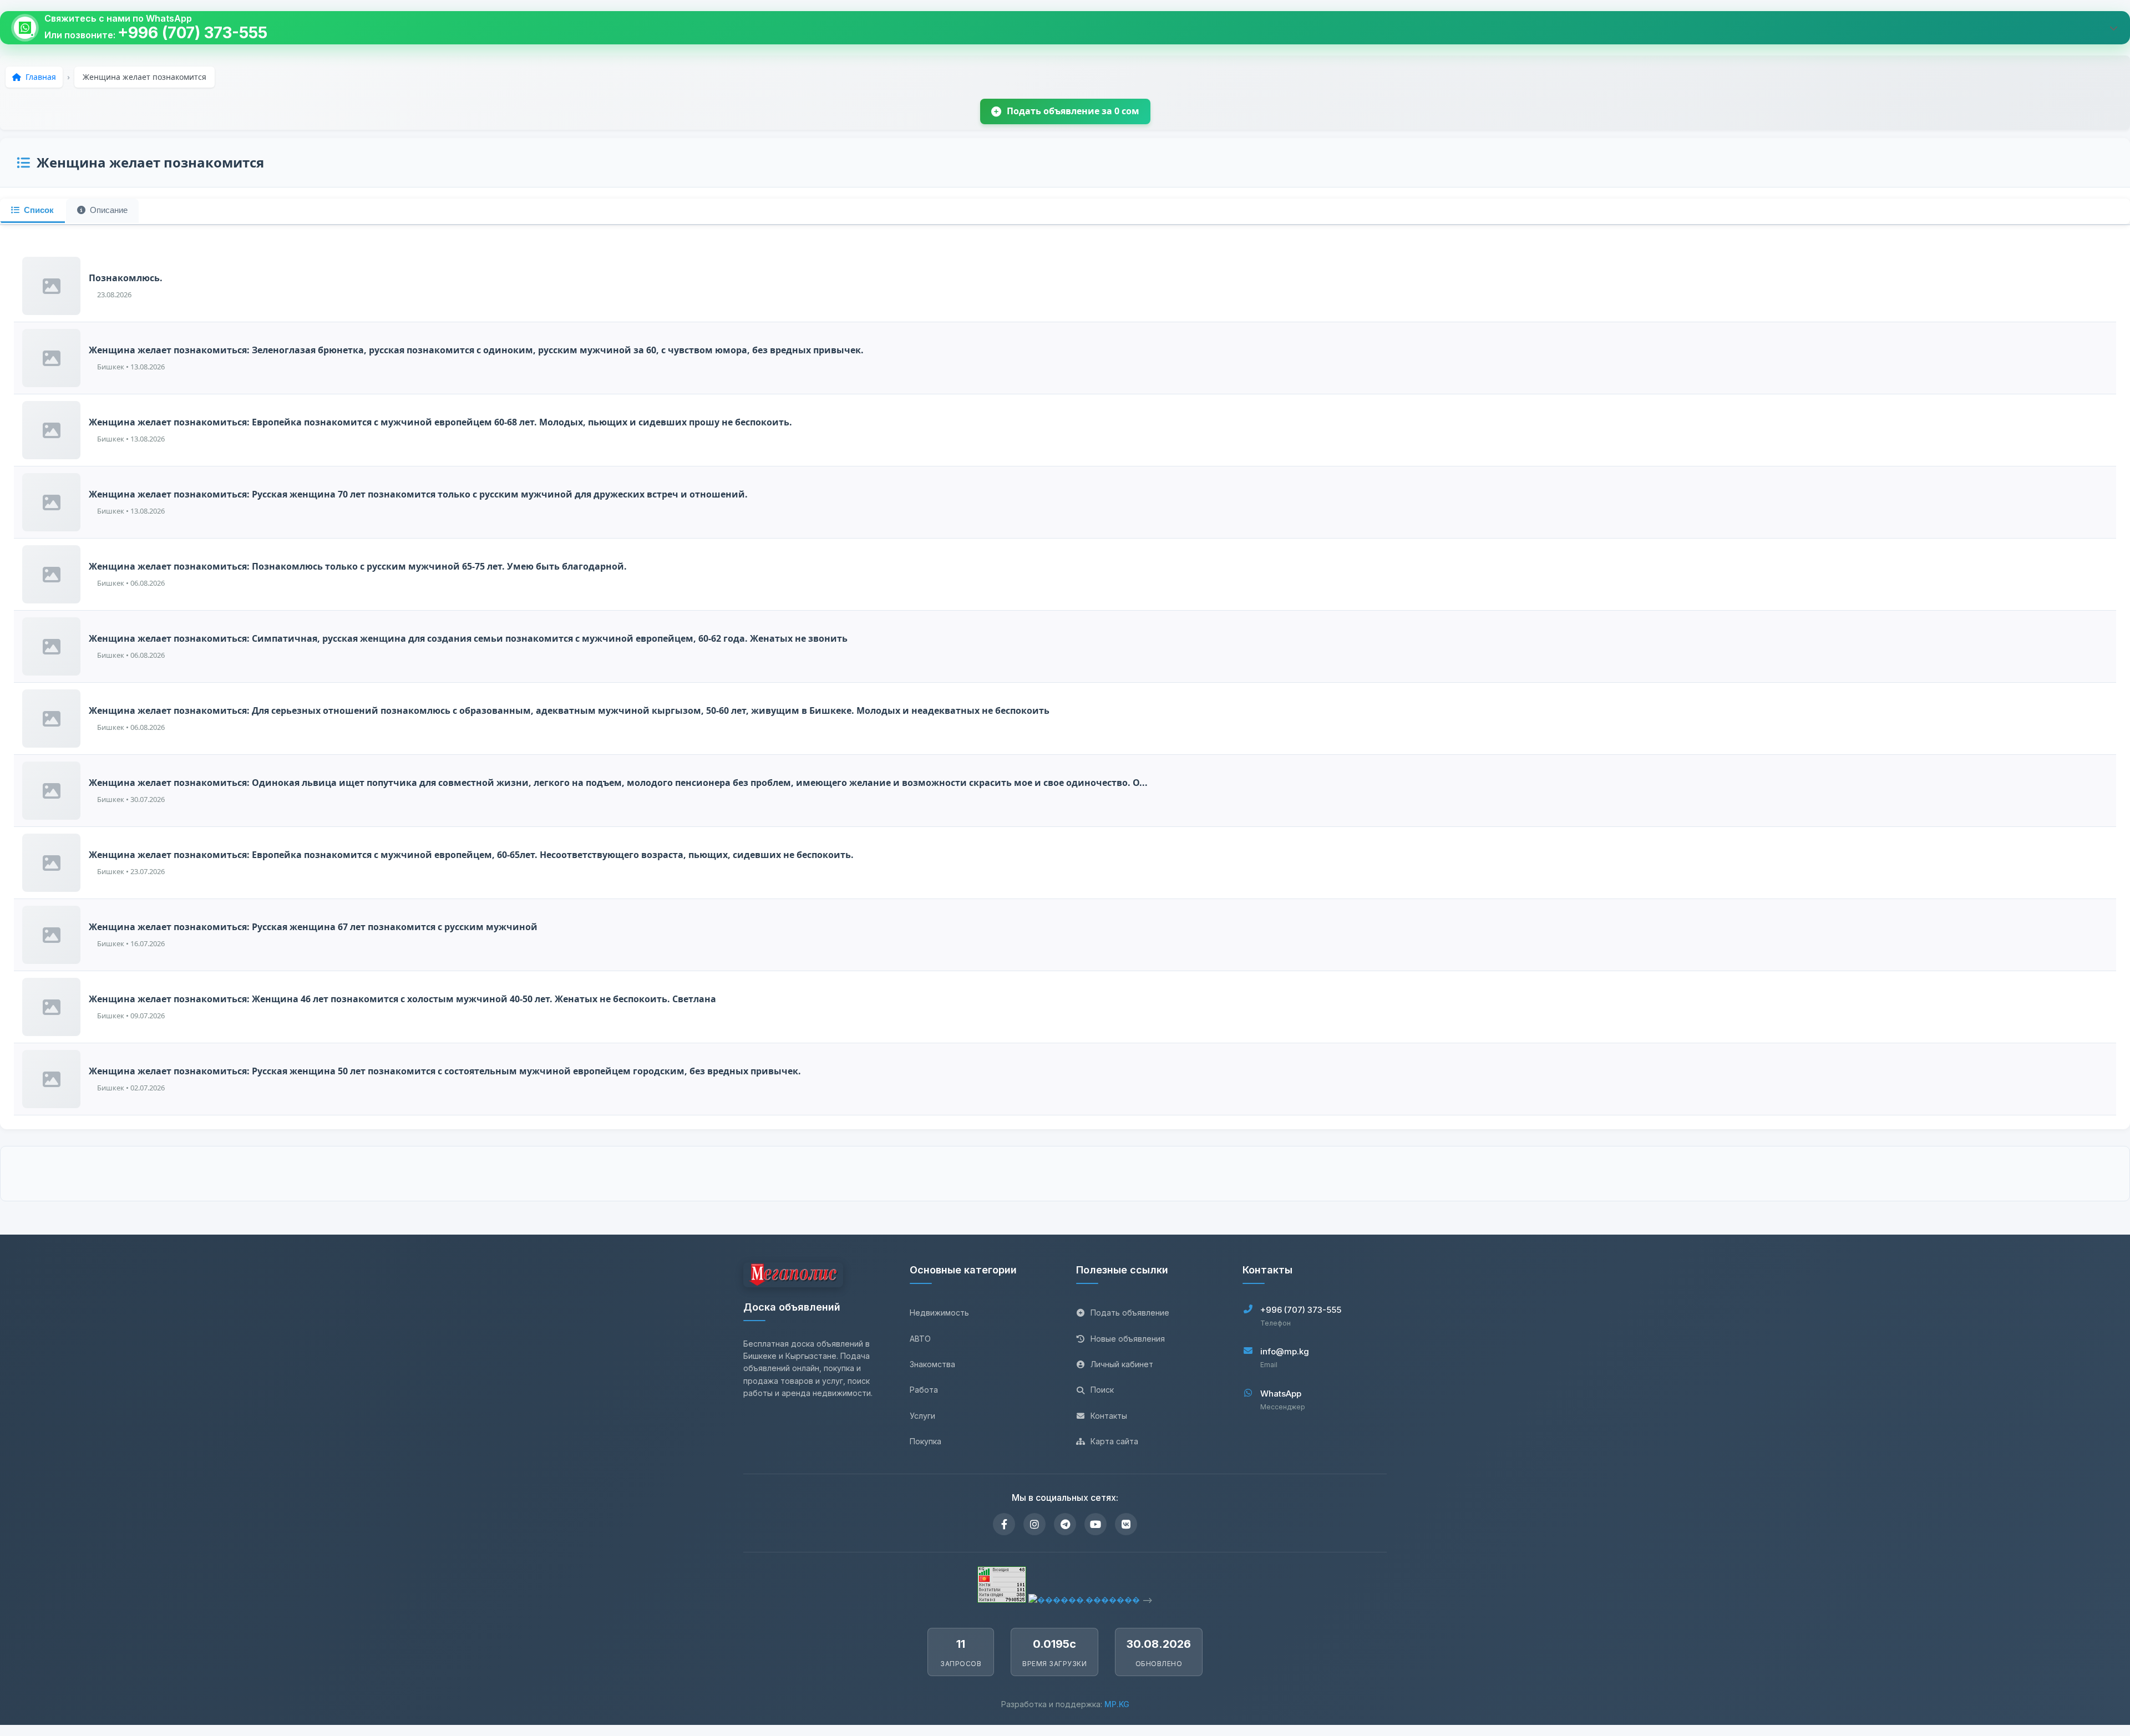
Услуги (922, 1416)
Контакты (1109, 1416)
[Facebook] (1004, 1524)
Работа (924, 1390)
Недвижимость (939, 1313)
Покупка (925, 1441)
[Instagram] (1034, 1524)
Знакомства (932, 1364)
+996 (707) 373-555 (192, 33)
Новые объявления (1128, 1339)
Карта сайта (1114, 1441)
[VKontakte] (1126, 1524)
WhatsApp (1281, 1394)
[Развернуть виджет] (2113, 28)
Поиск (1102, 1390)
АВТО (920, 1339)
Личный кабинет (1122, 1364)
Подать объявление (1130, 1313)
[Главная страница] (793, 1276)
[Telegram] (1065, 1524)
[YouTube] (1096, 1524)
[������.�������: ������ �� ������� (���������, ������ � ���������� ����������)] (1084, 1600)
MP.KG (1117, 1704)
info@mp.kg (1285, 1351)
